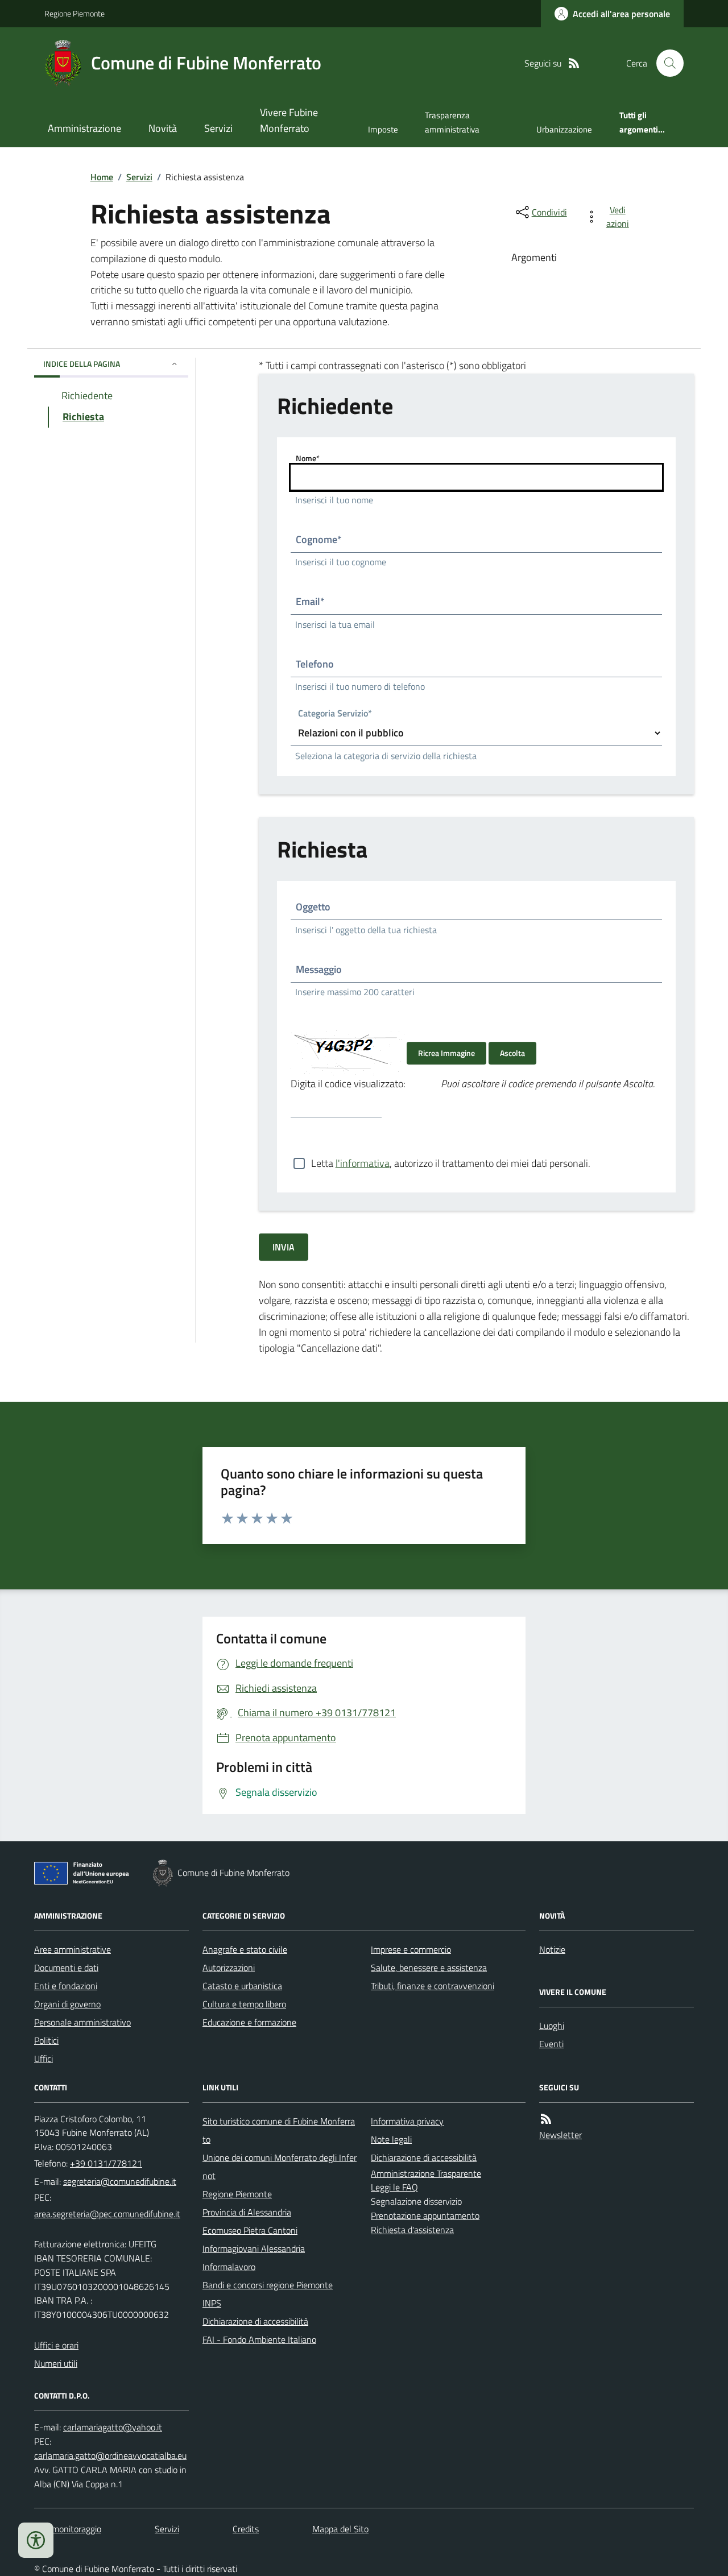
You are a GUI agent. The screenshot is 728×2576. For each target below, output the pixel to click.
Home (102, 177)
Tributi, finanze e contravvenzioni (433, 1986)
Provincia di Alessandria (247, 2212)
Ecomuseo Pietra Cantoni (250, 2230)
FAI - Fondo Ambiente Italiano (259, 2339)
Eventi (551, 2044)
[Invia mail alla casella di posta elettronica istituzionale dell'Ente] (120, 2181)
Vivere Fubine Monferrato (289, 120)
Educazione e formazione (249, 2022)
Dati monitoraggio (68, 2529)
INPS (212, 2303)
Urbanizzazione (564, 129)
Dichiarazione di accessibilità (255, 2321)
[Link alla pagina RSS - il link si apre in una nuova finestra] (574, 63)
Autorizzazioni (229, 1968)
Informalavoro (229, 2267)
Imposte (383, 129)
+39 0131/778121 (106, 2163)
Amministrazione (84, 128)
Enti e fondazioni (66, 1986)
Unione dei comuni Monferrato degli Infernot (280, 2167)
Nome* (308, 458)
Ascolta (512, 1053)
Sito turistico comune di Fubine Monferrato (279, 2130)
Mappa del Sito (340, 2529)
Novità (163, 128)
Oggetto (313, 907)
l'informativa (363, 1163)
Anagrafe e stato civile (245, 1949)
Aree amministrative (73, 1949)
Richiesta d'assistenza (412, 2230)
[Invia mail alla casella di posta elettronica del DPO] (113, 2427)
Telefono (315, 664)
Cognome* (319, 539)
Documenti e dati (66, 1968)
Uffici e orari (56, 2345)
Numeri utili (56, 2363)
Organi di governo (67, 2004)
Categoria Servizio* (335, 715)
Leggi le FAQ (394, 2187)
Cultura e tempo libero (244, 2004)
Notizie (552, 1949)
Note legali (391, 2139)
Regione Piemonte (75, 13)
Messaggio (319, 969)
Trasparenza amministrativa (452, 122)
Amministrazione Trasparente (426, 2173)
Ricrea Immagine (446, 1053)
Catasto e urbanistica (242, 1986)
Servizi (218, 128)
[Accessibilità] (36, 2540)
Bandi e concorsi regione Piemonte (268, 2285)
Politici (46, 2040)
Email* (310, 601)
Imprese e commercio (411, 1949)
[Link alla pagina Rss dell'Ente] (546, 2119)
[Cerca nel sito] (665, 63)
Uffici (44, 2059)
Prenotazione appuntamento (425, 2215)
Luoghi (552, 2026)
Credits (246, 2529)
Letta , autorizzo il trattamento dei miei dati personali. (451, 1163)
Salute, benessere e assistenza (429, 1968)
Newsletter (561, 2135)
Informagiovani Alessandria (254, 2248)
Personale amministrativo (82, 2022)
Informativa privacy (407, 2121)
